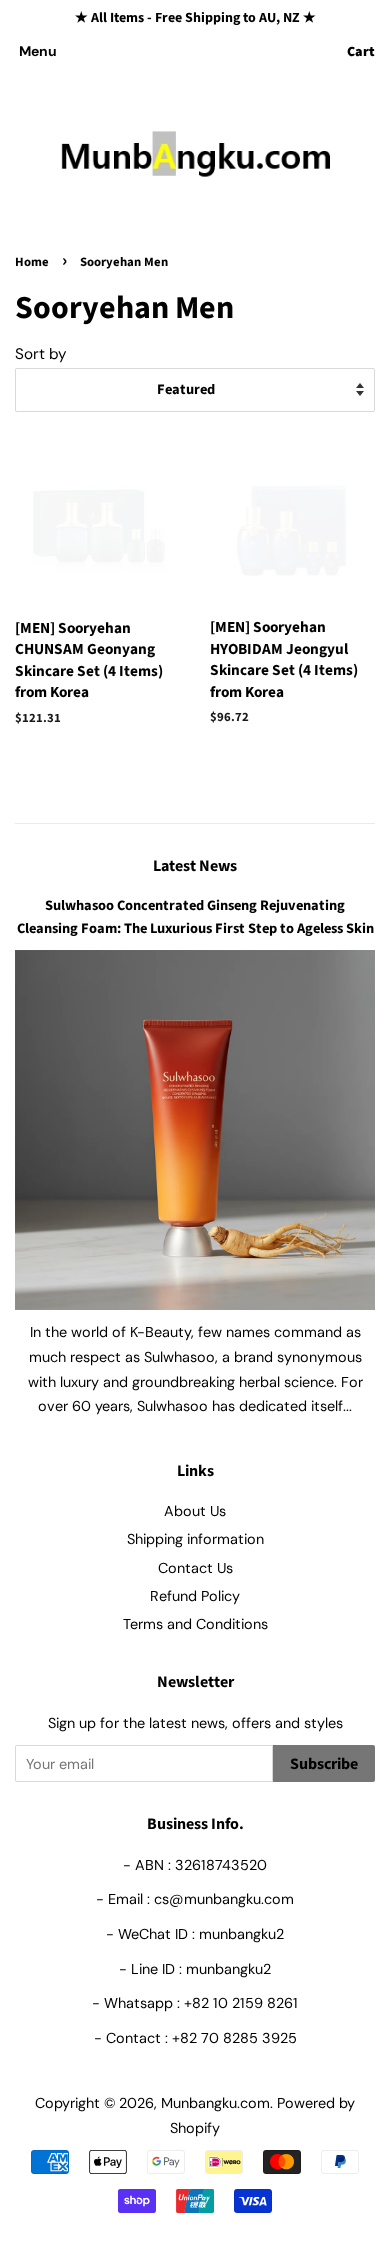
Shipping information (195, 1539)
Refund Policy (195, 1596)
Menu (38, 51)
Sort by (41, 354)
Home (32, 262)
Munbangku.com (215, 2103)
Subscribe (324, 1764)
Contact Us (195, 1568)
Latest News (195, 866)
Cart (361, 52)
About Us (195, 1511)
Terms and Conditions (195, 1624)
